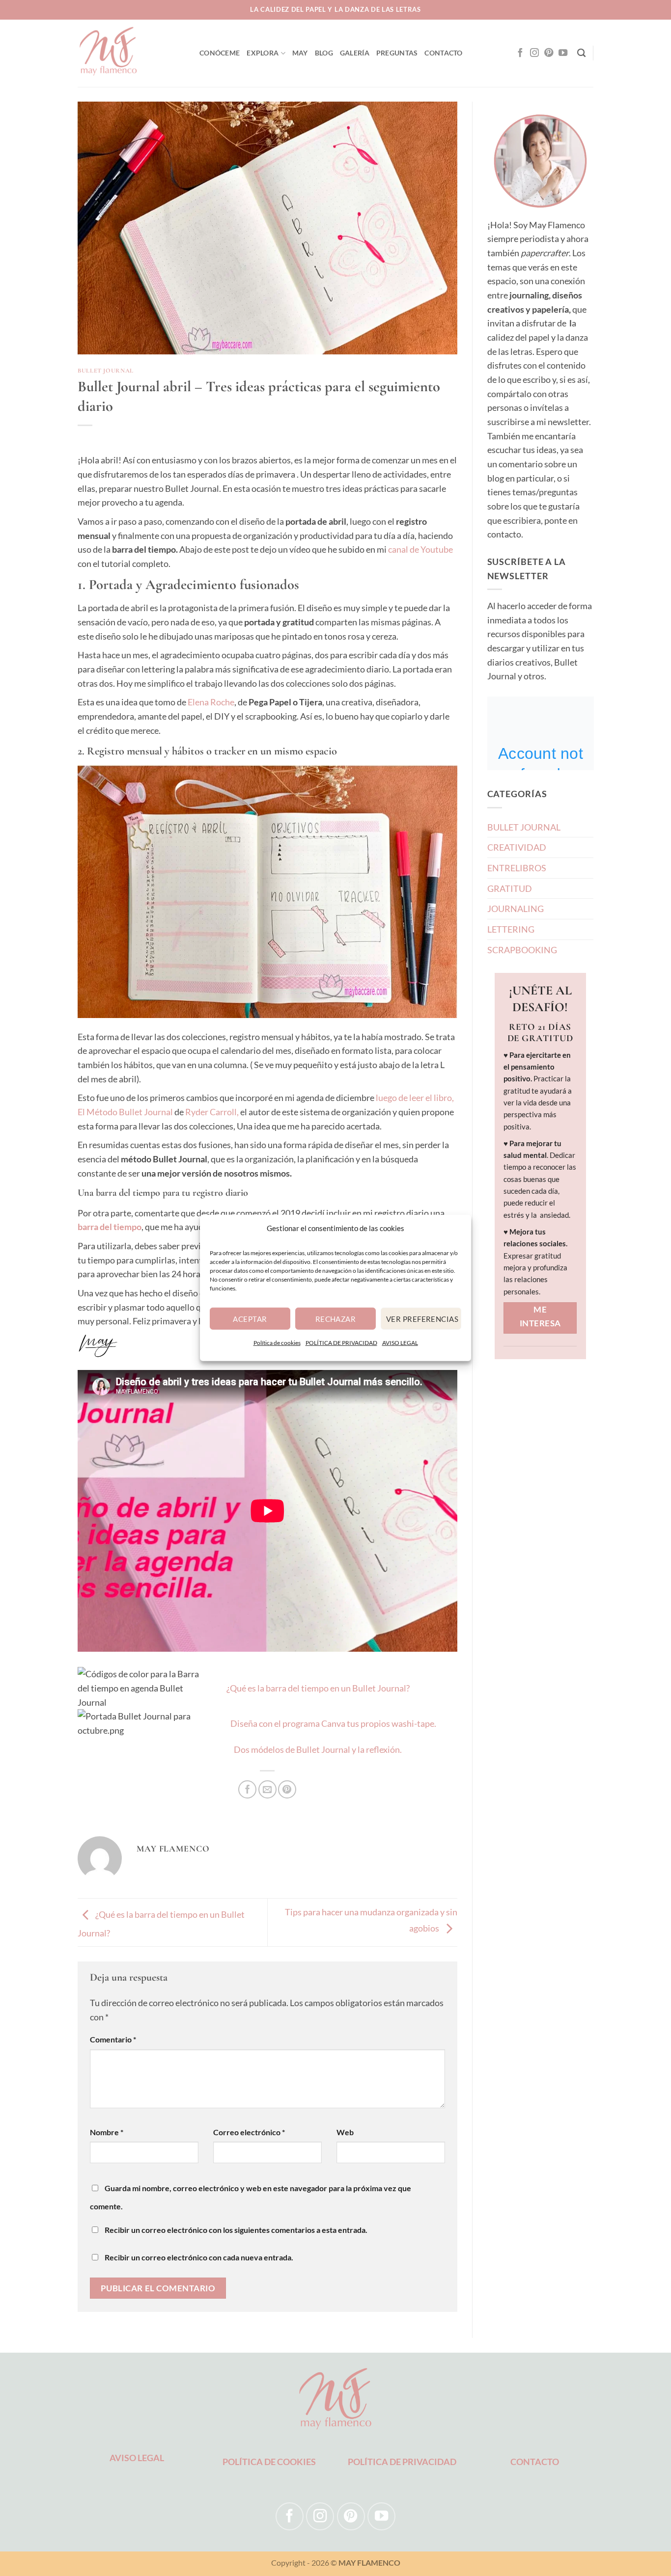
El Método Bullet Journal (125, 1112)
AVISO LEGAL (400, 1343)
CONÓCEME (220, 53)
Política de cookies (277, 1343)
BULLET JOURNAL (106, 371)
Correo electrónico (249, 2132)
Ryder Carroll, (212, 1112)
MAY (300, 53)
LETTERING (511, 929)
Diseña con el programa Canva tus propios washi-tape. (333, 1723)
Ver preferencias (422, 1318)
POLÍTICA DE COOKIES (269, 2462)
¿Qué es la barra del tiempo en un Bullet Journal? (318, 1688)
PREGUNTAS (397, 53)
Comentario (113, 2039)
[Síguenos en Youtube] (563, 53)
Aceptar (250, 1318)
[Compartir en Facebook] (247, 1789)
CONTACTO (443, 53)
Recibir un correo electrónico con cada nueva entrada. (199, 2257)
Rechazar (336, 1318)
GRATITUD (510, 888)
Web (345, 2132)
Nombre (107, 2132)
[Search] (581, 53)
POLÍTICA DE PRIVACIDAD (341, 1343)
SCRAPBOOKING (522, 950)
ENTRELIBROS (517, 868)
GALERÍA (355, 53)
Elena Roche (211, 702)
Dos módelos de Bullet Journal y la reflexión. (318, 1749)
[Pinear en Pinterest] (287, 1789)
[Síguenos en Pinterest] (549, 53)
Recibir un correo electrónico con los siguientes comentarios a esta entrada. (236, 2230)
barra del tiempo (110, 1227)
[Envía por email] (267, 1789)
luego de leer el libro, (415, 1098)
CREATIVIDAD (517, 847)
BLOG (324, 53)
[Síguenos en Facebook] (520, 53)
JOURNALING (516, 909)
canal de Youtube (420, 549)
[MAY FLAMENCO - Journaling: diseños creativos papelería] (131, 53)
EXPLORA (263, 53)
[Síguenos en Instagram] (534, 53)
